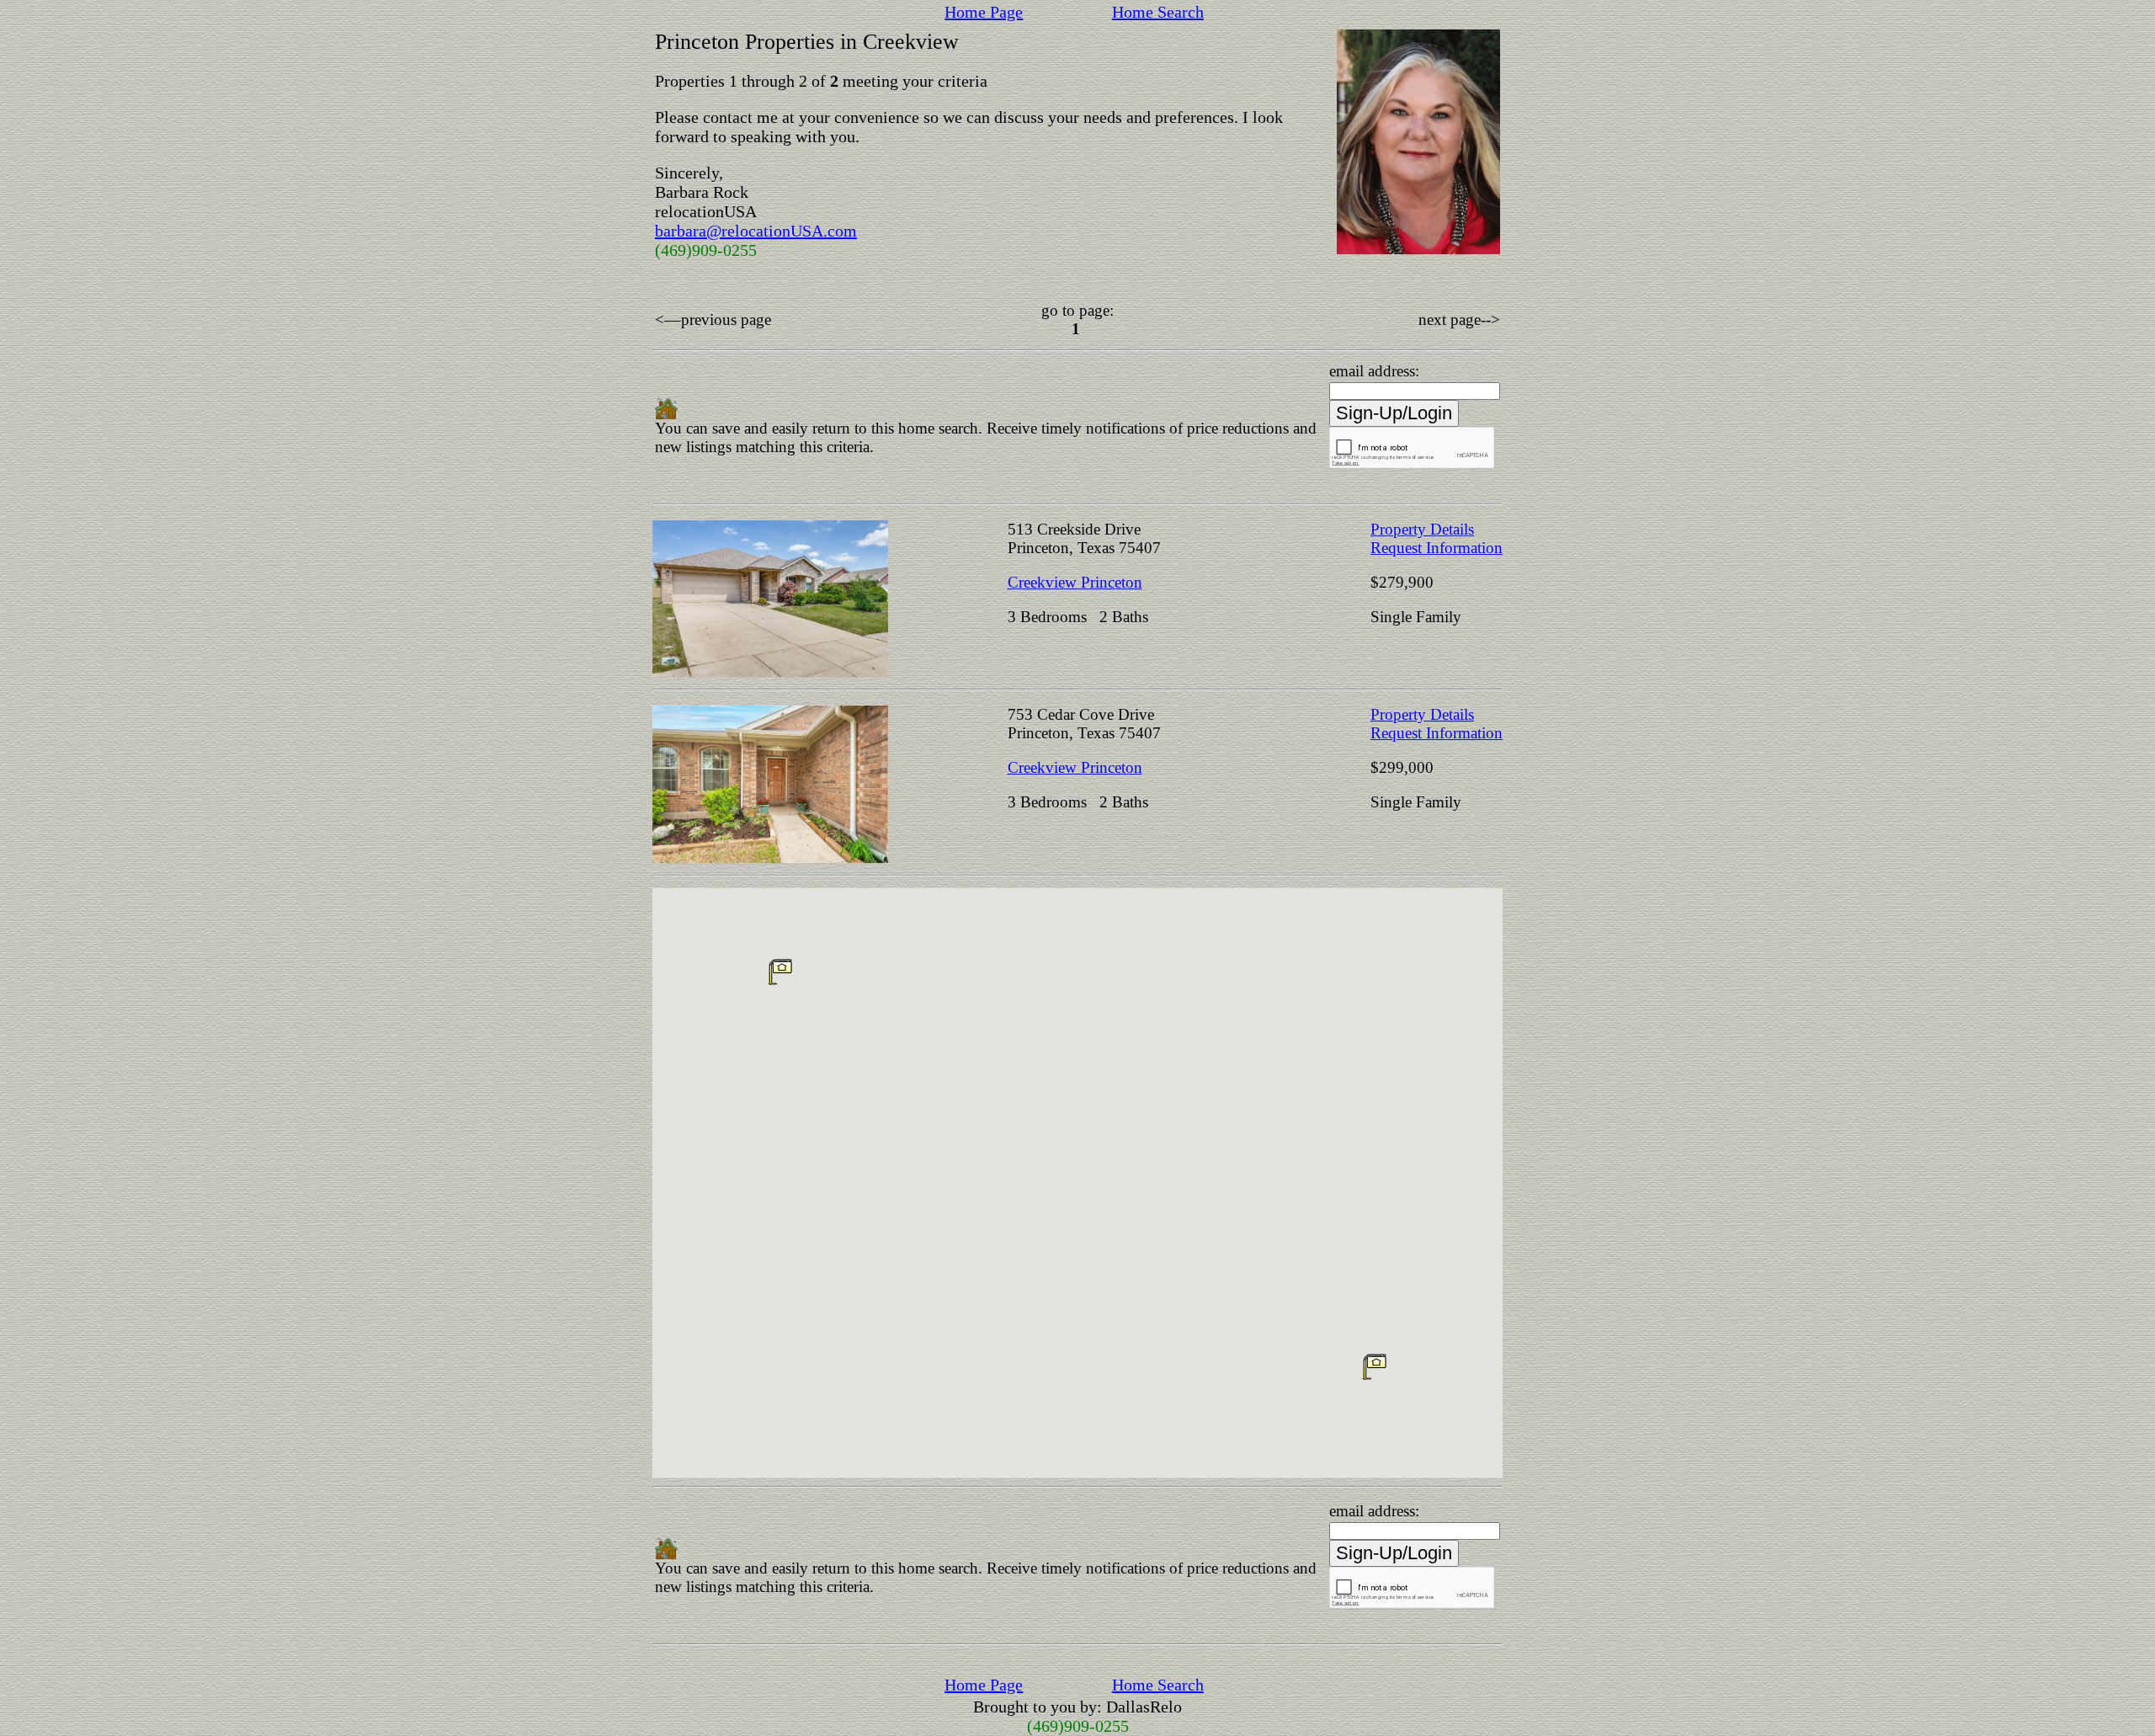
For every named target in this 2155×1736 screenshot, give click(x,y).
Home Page (984, 12)
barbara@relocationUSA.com (756, 231)
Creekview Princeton (1075, 582)
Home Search (1158, 12)
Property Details (1422, 529)
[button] (1375, 1366)
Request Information (1437, 548)
